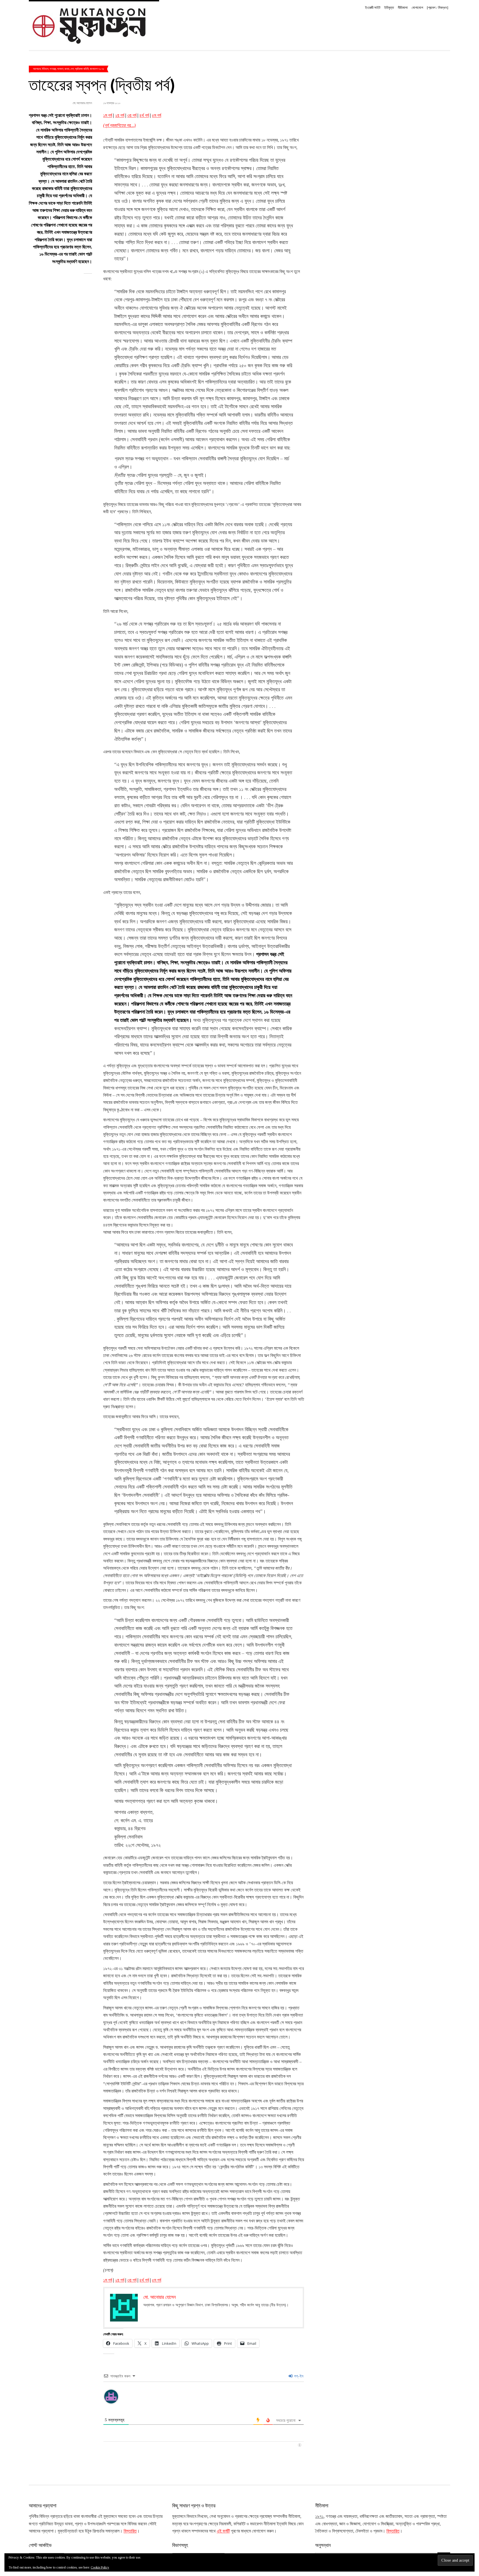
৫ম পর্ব (156, 115)
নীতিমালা (403, 8)
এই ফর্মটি (223, 2531)
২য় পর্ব (120, 115)
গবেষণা (60, 69)
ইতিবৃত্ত (389, 8)
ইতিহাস (45, 69)
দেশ (72, 69)
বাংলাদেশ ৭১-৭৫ (97, 69)
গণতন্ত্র (53, 69)
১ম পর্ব (108, 115)
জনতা (67, 69)
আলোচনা (37, 69)
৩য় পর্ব (132, 115)
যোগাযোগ (417, 8)
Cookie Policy (100, 2567)
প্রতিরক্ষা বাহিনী (82, 69)
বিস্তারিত (130, 2531)
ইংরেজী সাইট (373, 8)
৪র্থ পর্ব (144, 115)
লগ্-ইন (298, 2376)
